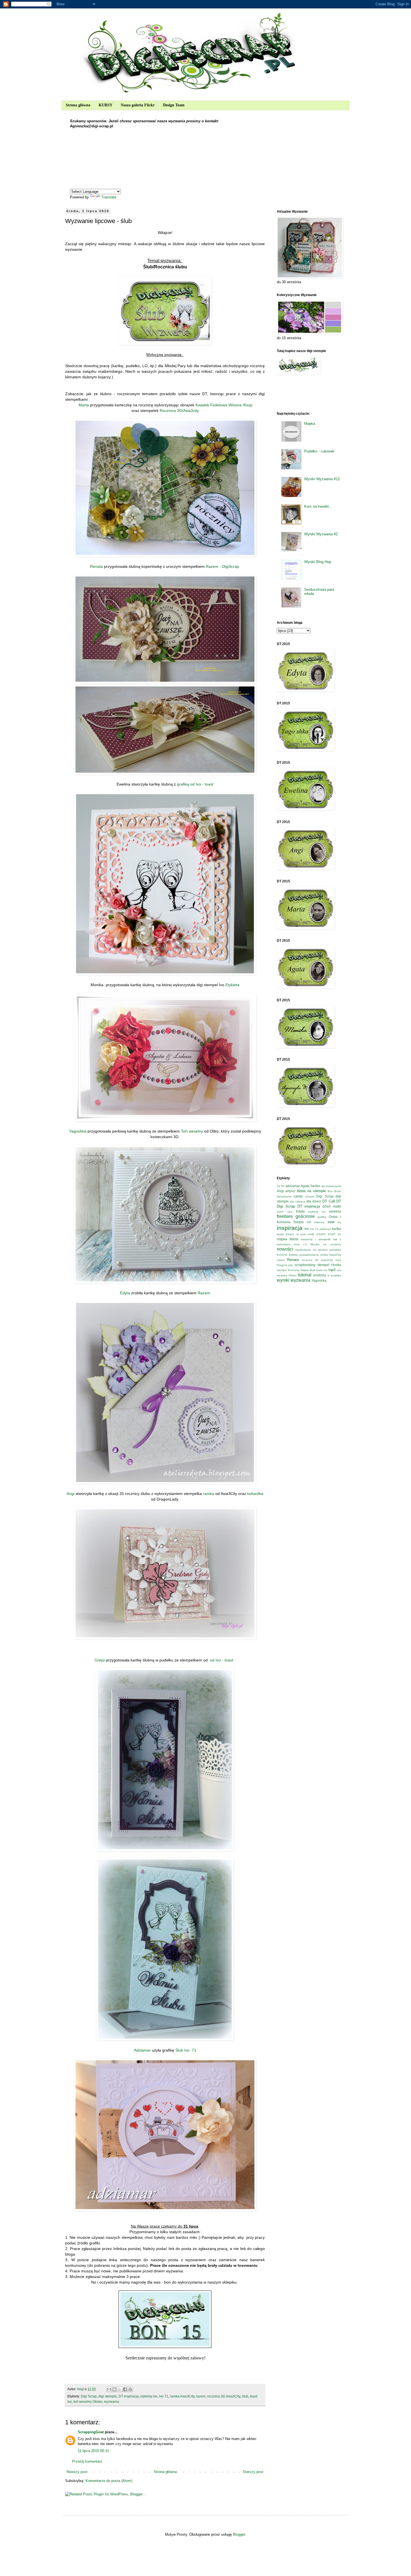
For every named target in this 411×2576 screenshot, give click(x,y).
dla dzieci (314, 1201)
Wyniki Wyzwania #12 (322, 479)
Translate (109, 197)
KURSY (106, 105)
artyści (290, 1191)
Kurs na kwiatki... (318, 506)
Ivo (307, 1229)
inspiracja (290, 1228)
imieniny (319, 1222)
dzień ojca (285, 1212)
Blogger (239, 2534)
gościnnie (305, 1216)
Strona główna (78, 105)
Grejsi (100, 1660)
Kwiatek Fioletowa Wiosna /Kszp (224, 405)
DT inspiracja (129, 2396)
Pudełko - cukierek (319, 451)
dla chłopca (297, 1202)
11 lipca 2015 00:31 (93, 2451)
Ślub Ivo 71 (186, 2050)
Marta (84, 405)
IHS (309, 1222)
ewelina (335, 1211)
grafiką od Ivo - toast (195, 784)
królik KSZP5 (317, 1234)
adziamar (293, 1186)
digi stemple (108, 2396)
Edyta (125, 1293)
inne (331, 1222)
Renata (96, 566)
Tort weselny (192, 1131)
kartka (336, 1229)
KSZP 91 (335, 1234)
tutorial (305, 1275)
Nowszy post (77, 2472)
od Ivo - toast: (222, 1660)
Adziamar (142, 2050)
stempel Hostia (329, 1265)
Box (330, 1191)
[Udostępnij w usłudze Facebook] (125, 2389)
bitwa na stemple (311, 1191)
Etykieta (232, 985)
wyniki (283, 1280)
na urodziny (332, 1244)
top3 (332, 1270)
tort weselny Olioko (88, 2402)
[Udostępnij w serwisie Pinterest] (130, 2389)
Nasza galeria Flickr (138, 105)
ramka (208, 1494)
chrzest (310, 1196)
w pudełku (334, 1275)
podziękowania (309, 1255)
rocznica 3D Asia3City (224, 2396)
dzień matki (332, 1206)
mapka (282, 1239)
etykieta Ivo (149, 2396)
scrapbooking (305, 1265)
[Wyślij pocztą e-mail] (109, 2389)
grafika (322, 1217)
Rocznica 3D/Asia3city (179, 411)
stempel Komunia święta (293, 1270)
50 (283, 1186)
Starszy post (253, 2472)
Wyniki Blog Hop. (318, 562)
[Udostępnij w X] (120, 2389)
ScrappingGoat (91, 2432)
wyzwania (112, 2402)
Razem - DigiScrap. (223, 566)
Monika (315, 1244)
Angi (70, 1494)
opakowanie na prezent (311, 1250)
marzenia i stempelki (316, 1239)
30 (278, 1186)
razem (201, 2396)
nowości (285, 1249)
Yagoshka (78, 1131)
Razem (204, 1293)
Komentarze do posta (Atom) (109, 2481)
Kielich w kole (296, 1234)
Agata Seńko (310, 1186)
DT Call (329, 1201)
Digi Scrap (89, 2396)
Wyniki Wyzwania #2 (321, 534)
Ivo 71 (164, 2396)
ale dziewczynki (331, 1186)
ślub (245, 2396)
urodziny (319, 1275)
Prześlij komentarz (87, 2461)
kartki (280, 1234)
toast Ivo (322, 1270)
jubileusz (325, 1229)
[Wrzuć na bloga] (114, 2389)
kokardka (255, 1494)
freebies (285, 1216)
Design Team (174, 105)
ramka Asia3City (182, 2396)
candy (298, 1196)
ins (339, 1222)
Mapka (310, 424)
